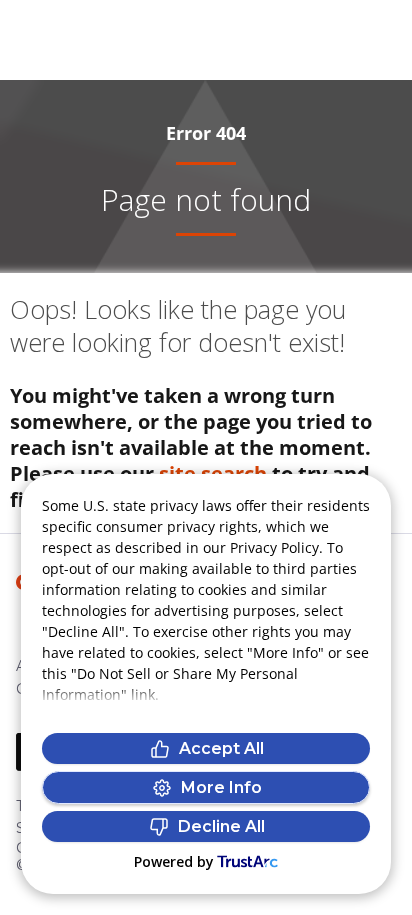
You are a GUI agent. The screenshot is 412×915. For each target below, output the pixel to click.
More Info (221, 787)
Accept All (221, 748)
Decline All (221, 826)
